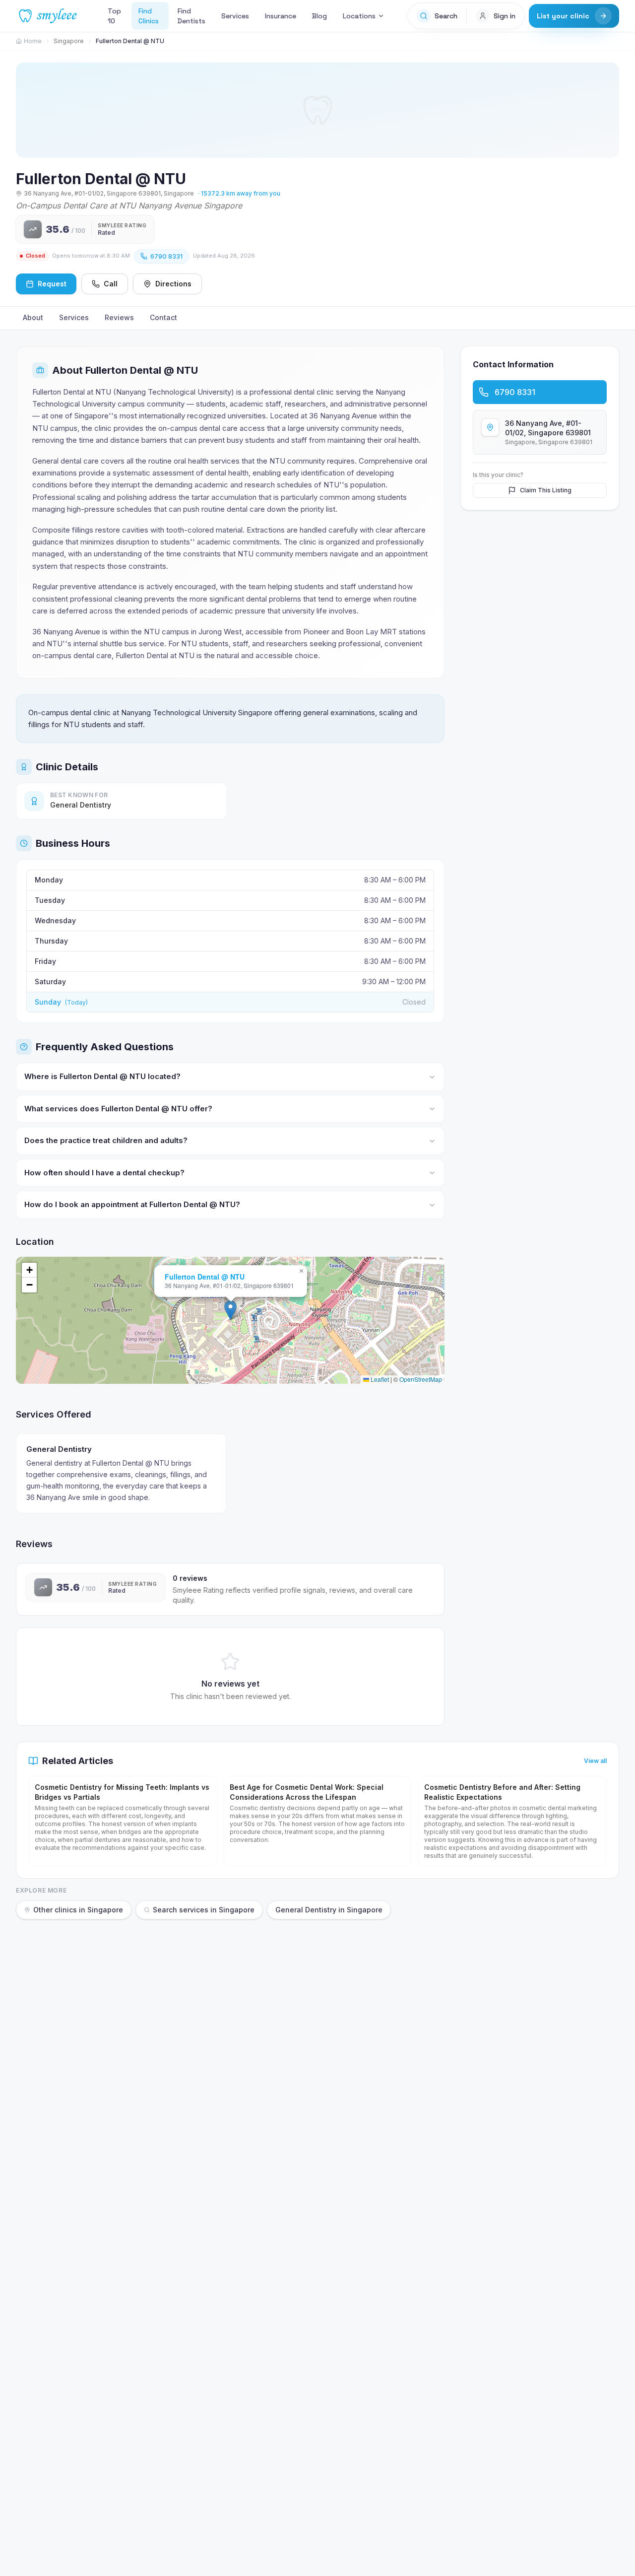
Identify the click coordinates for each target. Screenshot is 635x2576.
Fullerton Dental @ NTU (205, 1277)
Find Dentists (191, 16)
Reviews (119, 317)
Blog (319, 16)
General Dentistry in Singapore (329, 1910)
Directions (173, 284)
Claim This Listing (546, 490)
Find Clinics (149, 16)
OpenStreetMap (421, 1379)
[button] (230, 1310)
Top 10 (114, 16)
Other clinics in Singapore (78, 1910)
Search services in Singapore (204, 1910)
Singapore (69, 41)
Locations (359, 16)
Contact (163, 317)
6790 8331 (166, 256)
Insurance (281, 16)
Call (111, 284)
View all (595, 1761)
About (33, 317)
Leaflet (379, 1379)
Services (235, 16)
